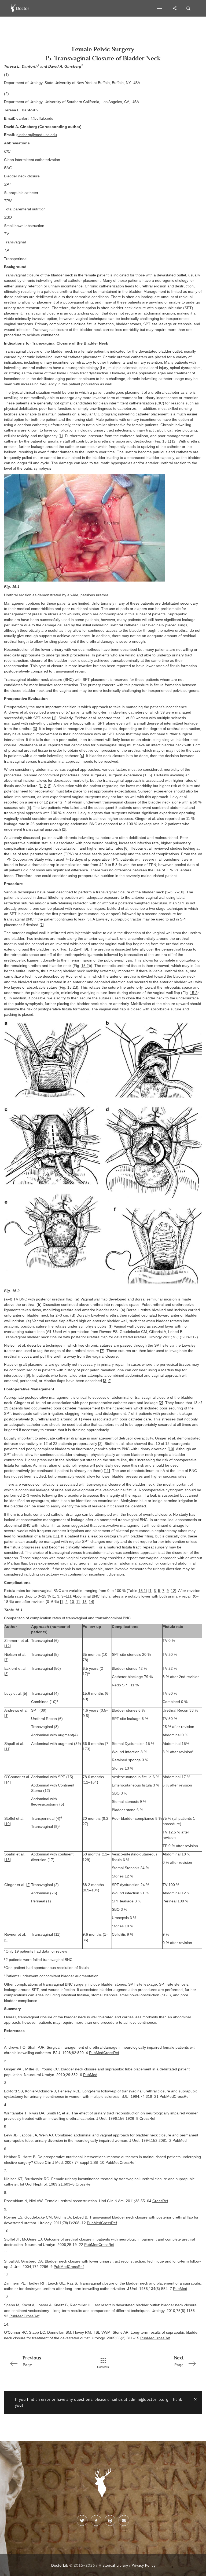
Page (32, 2361)
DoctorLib (60, 2565)
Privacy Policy (143, 2565)
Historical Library (113, 2565)
